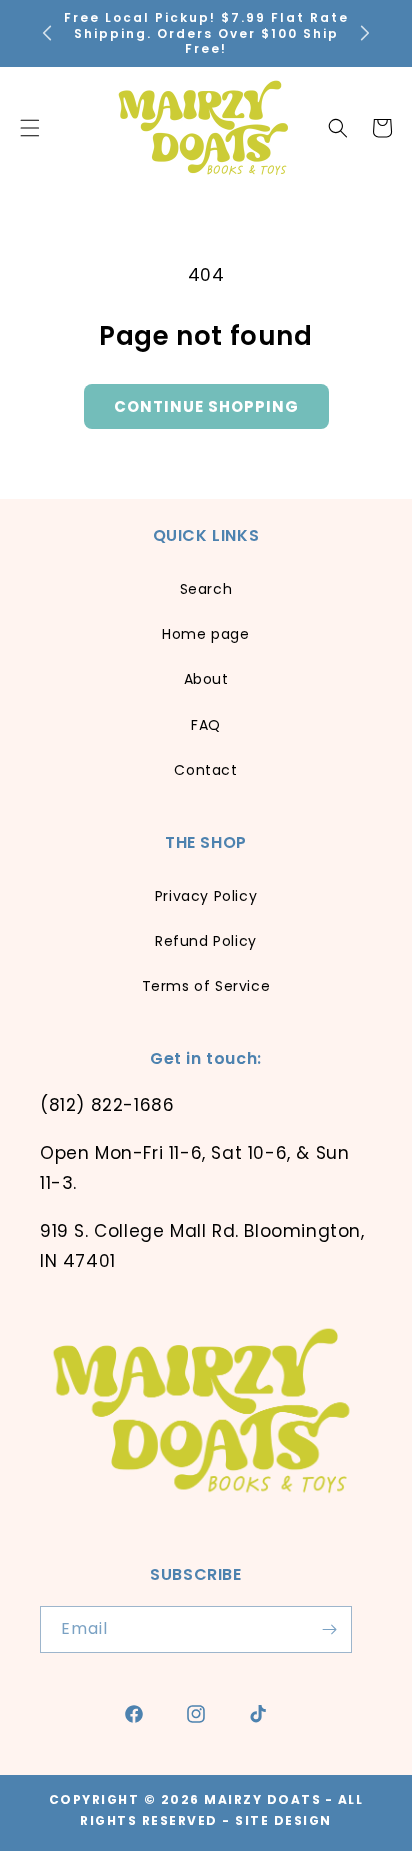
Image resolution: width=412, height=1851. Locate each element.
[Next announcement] (365, 33)
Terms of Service (206, 986)
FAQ (206, 725)
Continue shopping (206, 406)
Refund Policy (206, 941)
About (206, 679)
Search (206, 589)
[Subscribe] (329, 1629)
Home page (205, 634)
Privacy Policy (206, 896)
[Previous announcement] (47, 33)
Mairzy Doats (262, 1799)
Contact (205, 770)
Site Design (283, 1820)
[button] (338, 128)
